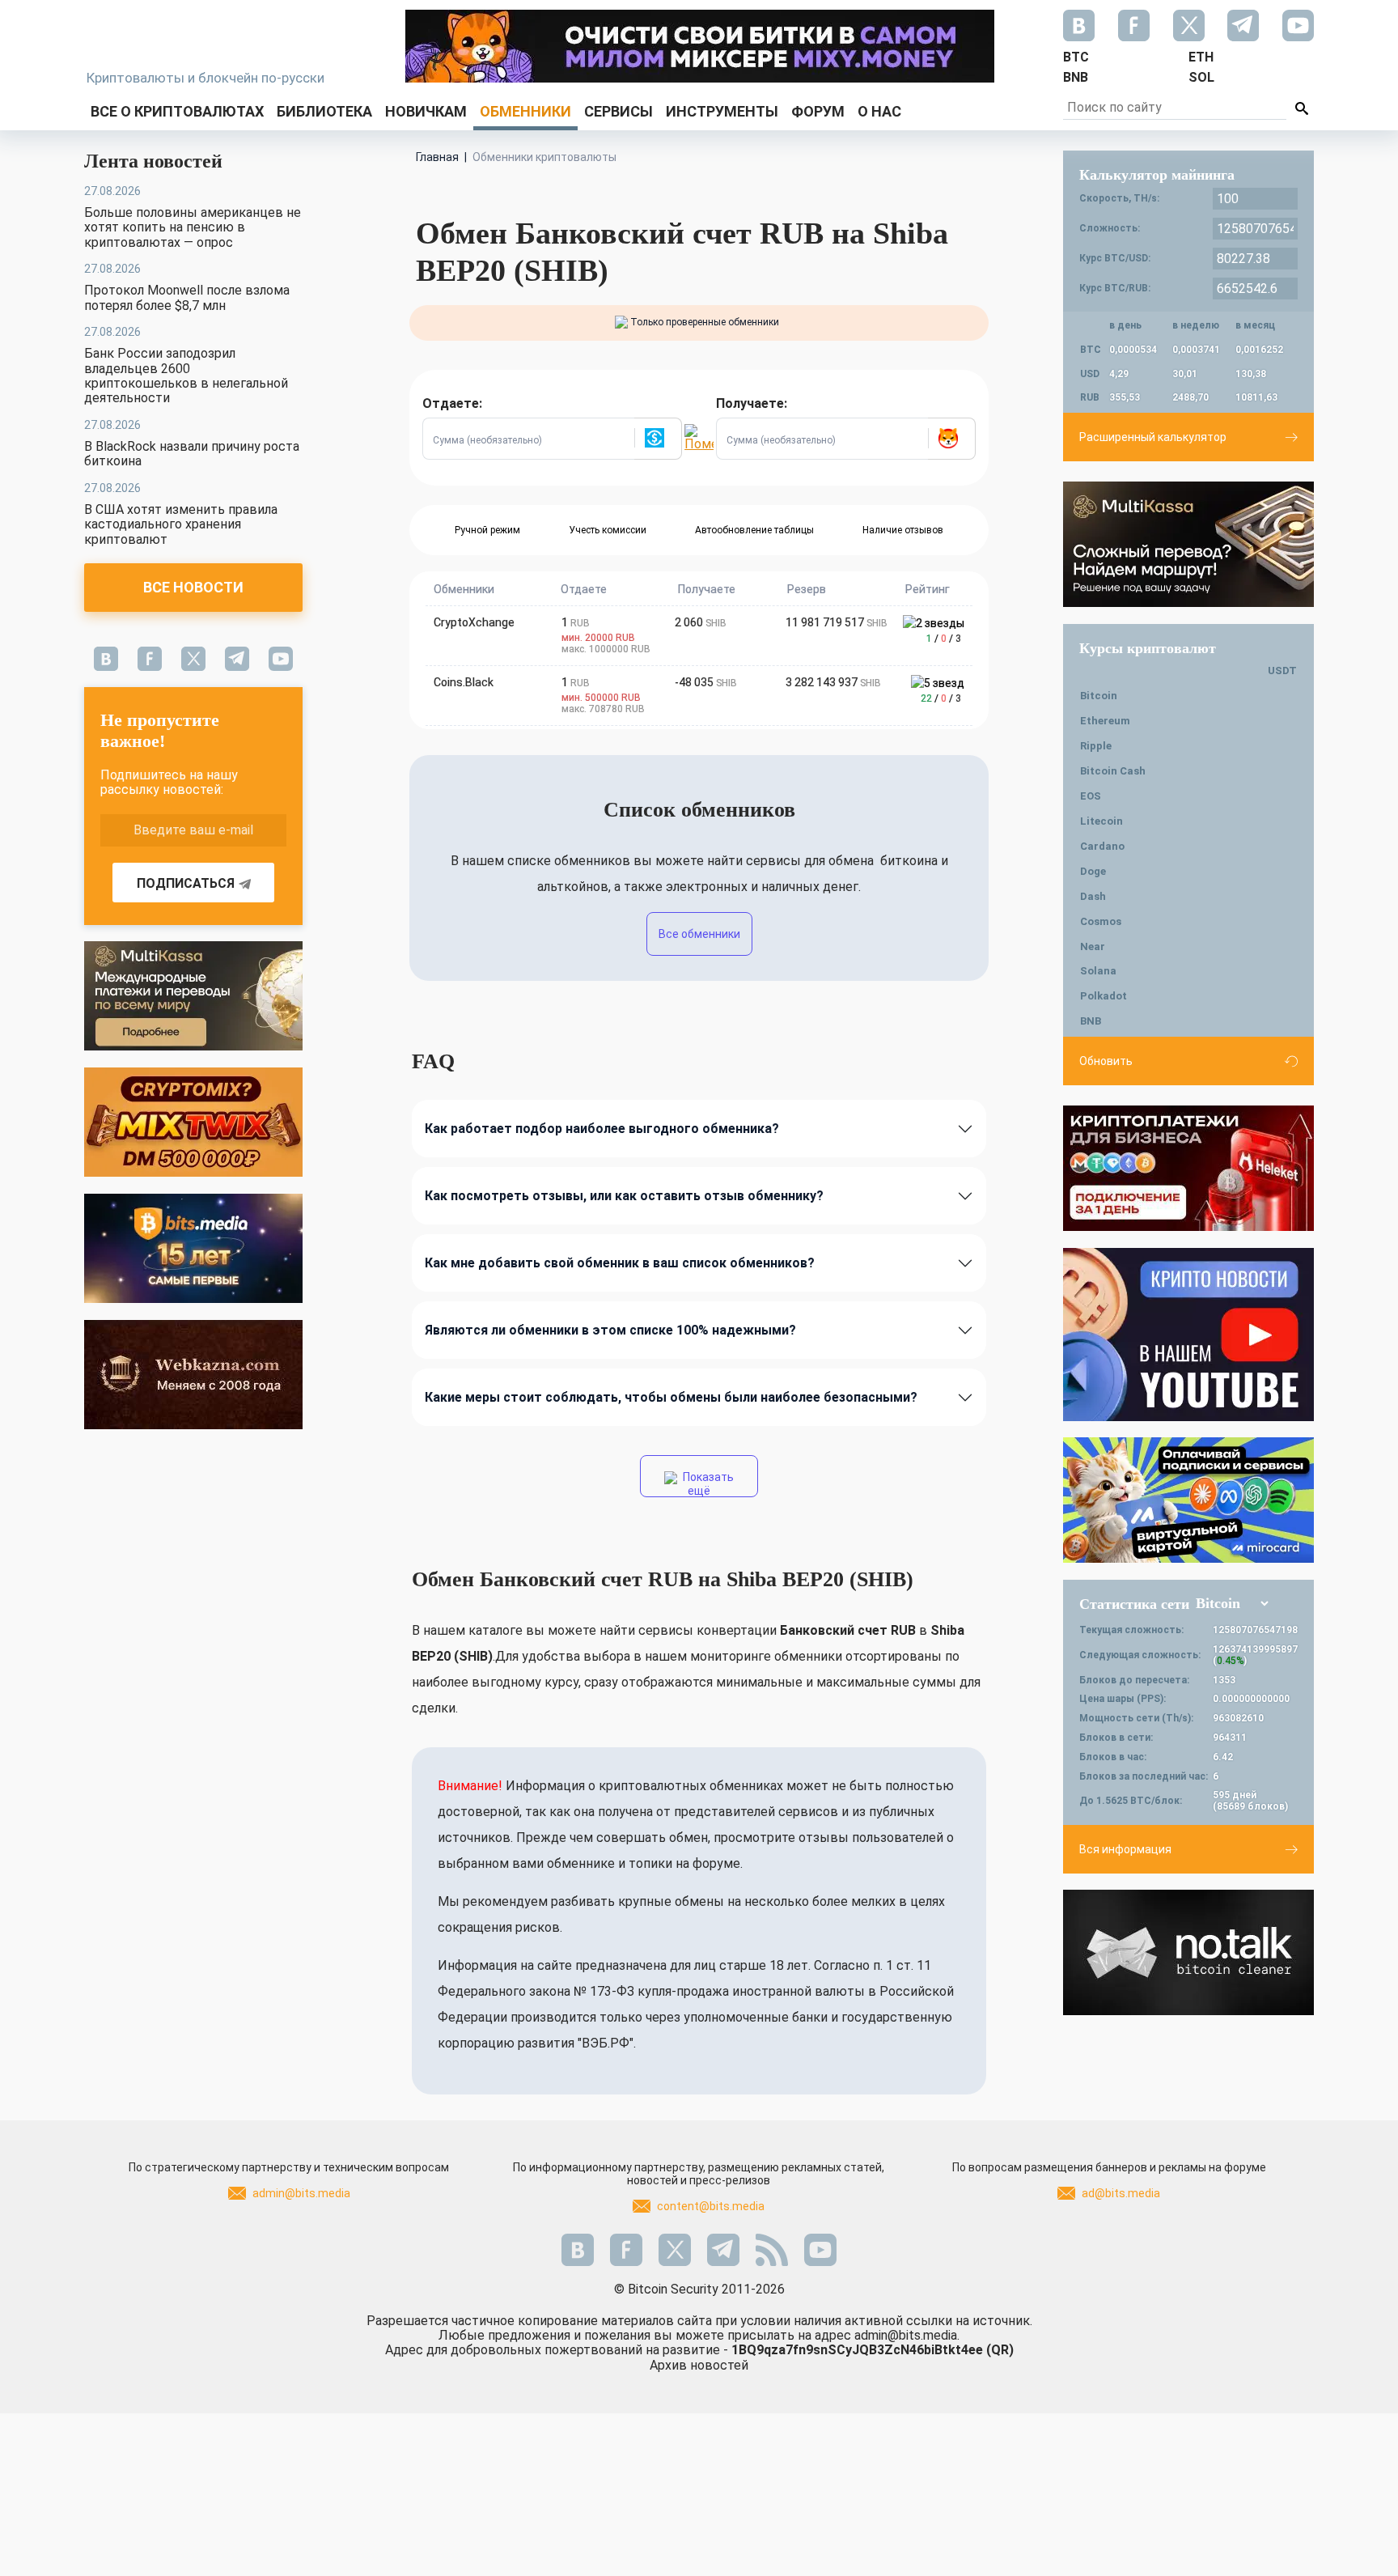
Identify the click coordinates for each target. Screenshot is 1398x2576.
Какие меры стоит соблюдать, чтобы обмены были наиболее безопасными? (671, 1397)
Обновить (1106, 1061)
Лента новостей (153, 161)
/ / (944, 639)
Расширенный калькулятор (1153, 437)
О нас (879, 111)
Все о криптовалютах (177, 111)
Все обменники (699, 934)
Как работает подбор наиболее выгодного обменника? (602, 1129)
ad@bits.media (1121, 2193)
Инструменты (722, 111)
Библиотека (324, 111)
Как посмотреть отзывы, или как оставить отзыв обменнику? (624, 1196)
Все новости (193, 587)
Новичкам (426, 111)
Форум (818, 111)
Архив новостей (699, 2365)
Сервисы (619, 111)
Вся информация (1125, 1849)
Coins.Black (464, 682)
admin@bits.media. (907, 2335)
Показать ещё (707, 1484)
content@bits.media (711, 2206)
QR (1000, 2350)
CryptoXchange (474, 622)
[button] (658, 439)
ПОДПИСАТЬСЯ (186, 883)
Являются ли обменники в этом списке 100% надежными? (610, 1330)
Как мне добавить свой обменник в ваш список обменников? (620, 1263)
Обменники (525, 111)
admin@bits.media (301, 2193)
